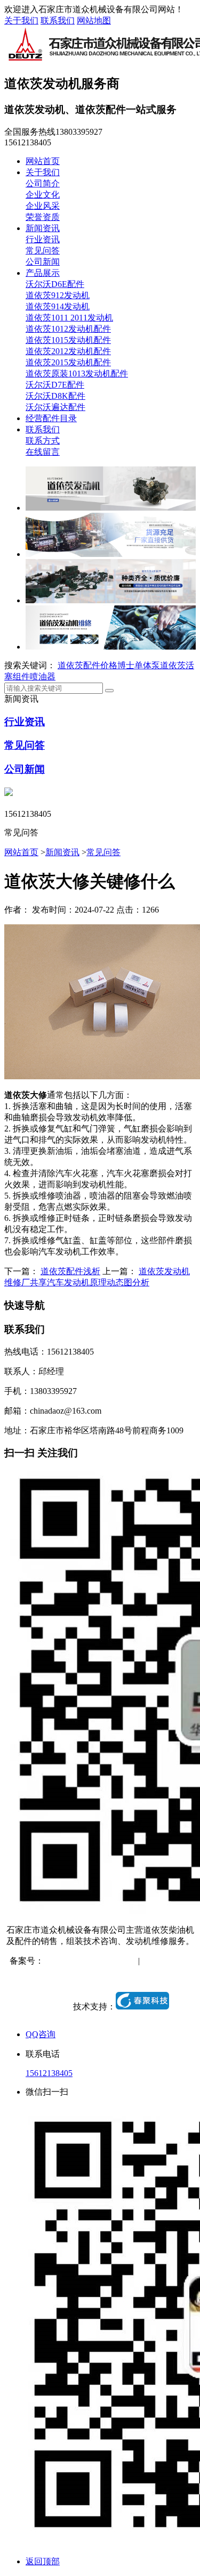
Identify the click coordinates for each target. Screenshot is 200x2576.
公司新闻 (43, 262)
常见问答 (43, 251)
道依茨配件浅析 (70, 1271)
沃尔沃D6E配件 (55, 284)
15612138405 (49, 2073)
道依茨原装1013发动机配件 (77, 374)
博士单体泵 (139, 665)
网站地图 (94, 20)
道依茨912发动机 (58, 295)
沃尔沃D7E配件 (55, 385)
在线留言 (43, 452)
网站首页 (43, 161)
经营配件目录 (51, 418)
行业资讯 (43, 239)
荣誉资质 (43, 217)
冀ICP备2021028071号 (85, 1961)
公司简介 (43, 183)
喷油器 (43, 676)
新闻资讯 (43, 228)
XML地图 (101, 1972)
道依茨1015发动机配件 (68, 340)
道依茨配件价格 (87, 665)
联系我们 (58, 20)
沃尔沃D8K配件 (55, 396)
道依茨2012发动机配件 (68, 351)
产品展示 (43, 273)
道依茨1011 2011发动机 (69, 318)
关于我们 (21, 20)
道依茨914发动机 (58, 306)
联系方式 (43, 441)
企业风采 (43, 206)
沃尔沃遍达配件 (55, 407)
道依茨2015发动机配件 (68, 362)
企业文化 (43, 195)
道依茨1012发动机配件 (68, 329)
